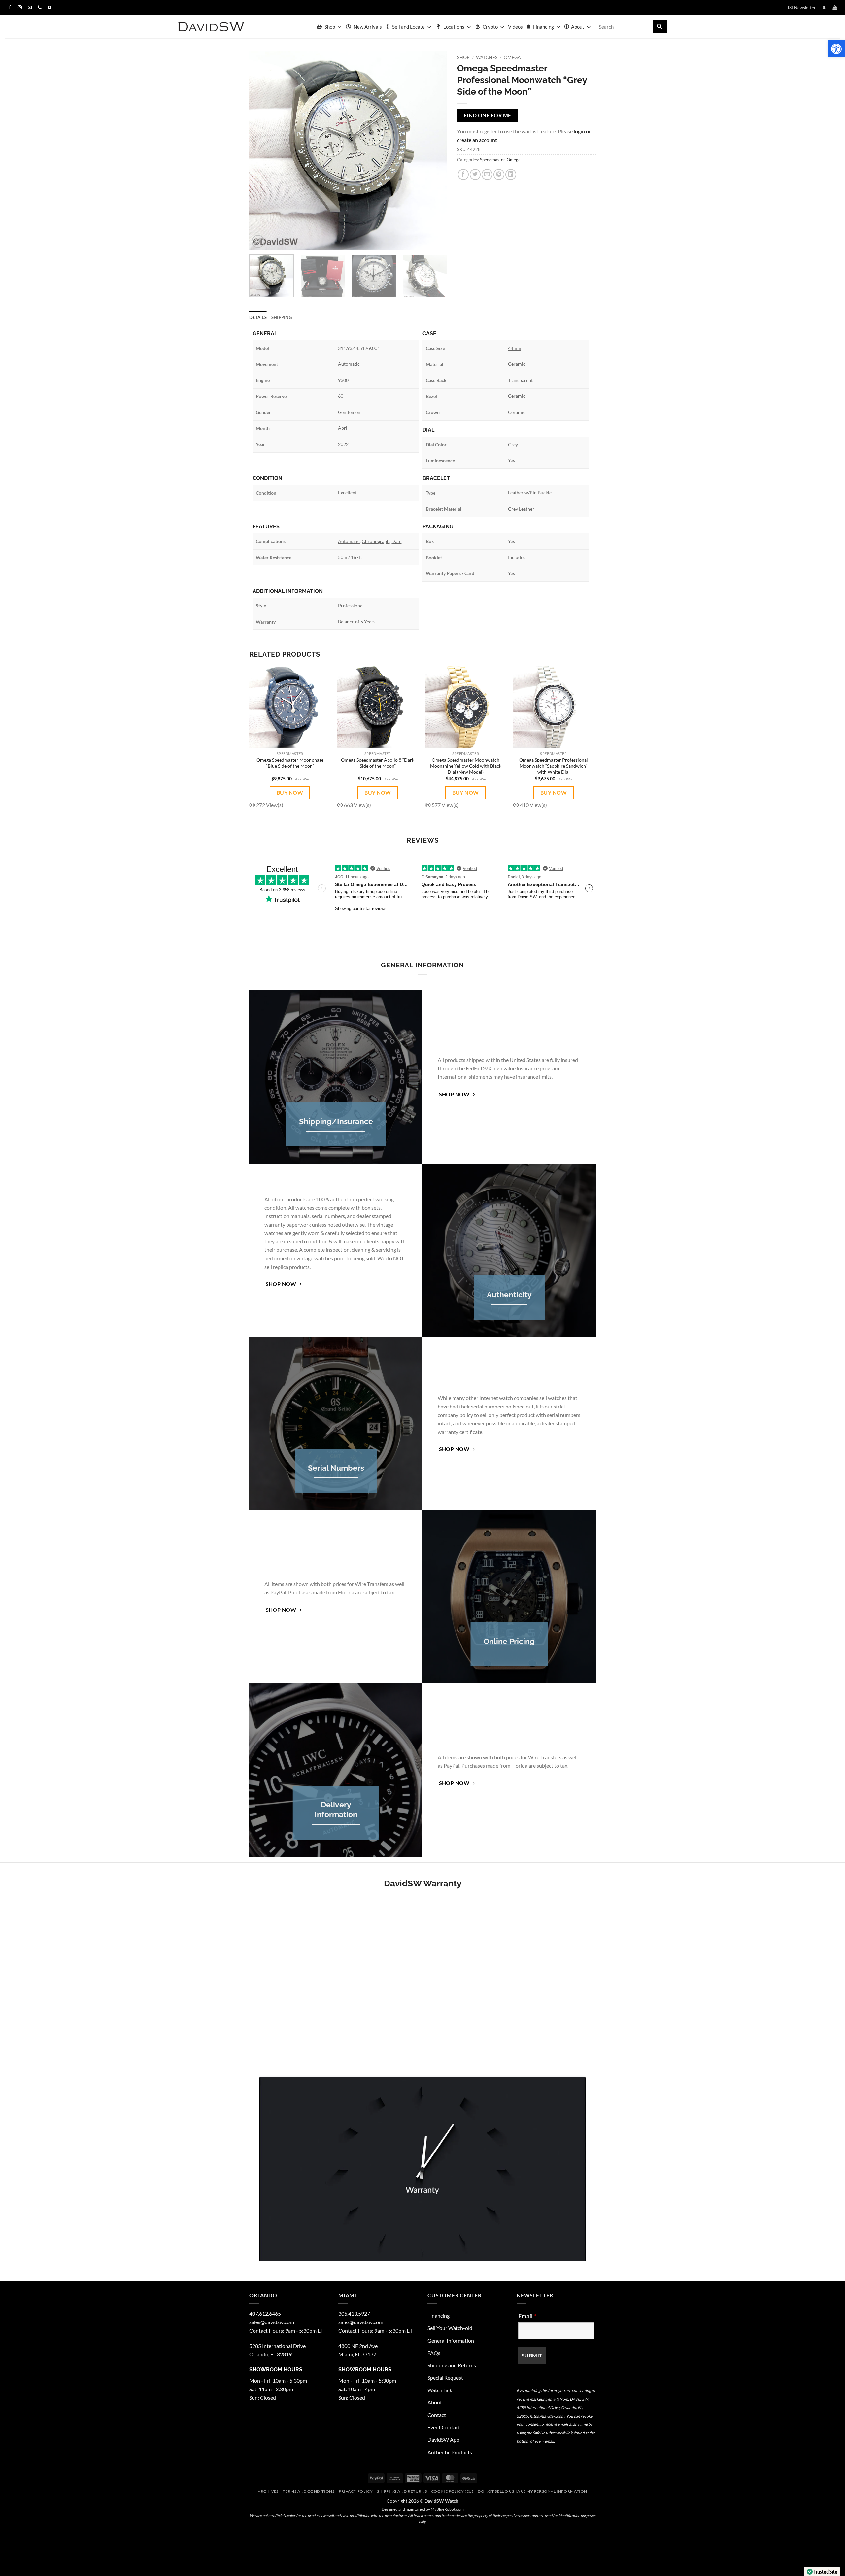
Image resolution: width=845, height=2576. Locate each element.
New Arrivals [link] (368, 27)
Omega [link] (512, 57)
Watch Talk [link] (440, 2390)
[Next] (435, 151)
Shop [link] (330, 27)
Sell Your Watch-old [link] (450, 2328)
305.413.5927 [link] (354, 2313)
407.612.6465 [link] (265, 2313)
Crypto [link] (490, 27)
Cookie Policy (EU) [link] (452, 2491)
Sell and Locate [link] (408, 27)
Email (527, 2316)
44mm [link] (515, 348)
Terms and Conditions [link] (308, 2491)
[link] (836, 49)
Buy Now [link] (290, 792)
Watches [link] (487, 57)
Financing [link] (543, 27)
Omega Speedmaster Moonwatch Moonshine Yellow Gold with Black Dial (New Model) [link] (466, 766)
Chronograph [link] (376, 541)
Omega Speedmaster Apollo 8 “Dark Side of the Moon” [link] (378, 763)
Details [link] (258, 317)
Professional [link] (351, 606)
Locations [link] (454, 27)
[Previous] (261, 151)
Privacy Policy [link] (356, 2491)
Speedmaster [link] (492, 160)
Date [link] (396, 541)
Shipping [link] (282, 317)
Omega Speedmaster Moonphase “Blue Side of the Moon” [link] (290, 763)
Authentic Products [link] (450, 2452)
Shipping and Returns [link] (452, 2365)
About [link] (578, 27)
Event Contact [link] (444, 2427)
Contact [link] (437, 2415)
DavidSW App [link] (443, 2440)
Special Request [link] (445, 2377)
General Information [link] (451, 2340)
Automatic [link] (349, 364)
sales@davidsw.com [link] (272, 2322)
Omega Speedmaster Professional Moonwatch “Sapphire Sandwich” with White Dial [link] (554, 766)
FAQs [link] (434, 2353)
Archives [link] (268, 2491)
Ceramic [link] (517, 364)
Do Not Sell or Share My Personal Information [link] (532, 2491)
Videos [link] (515, 27)
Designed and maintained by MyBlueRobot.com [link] (423, 2509)
